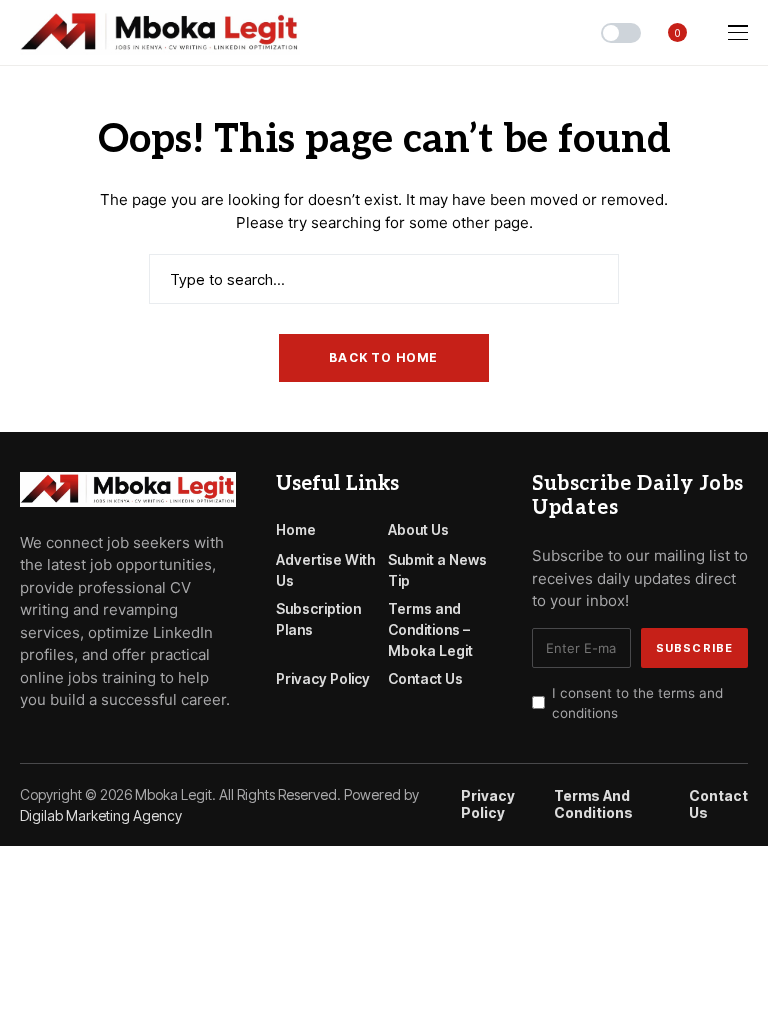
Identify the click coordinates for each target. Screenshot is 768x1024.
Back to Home (383, 357)
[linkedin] (140, 745)
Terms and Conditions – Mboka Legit (430, 629)
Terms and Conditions (593, 804)
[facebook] (26, 745)
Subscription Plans (318, 619)
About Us (418, 529)
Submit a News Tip (437, 570)
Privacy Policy (323, 678)
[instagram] (112, 745)
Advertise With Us (325, 570)
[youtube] (83, 745)
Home (296, 529)
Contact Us (425, 678)
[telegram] (55, 745)
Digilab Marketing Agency (101, 815)
